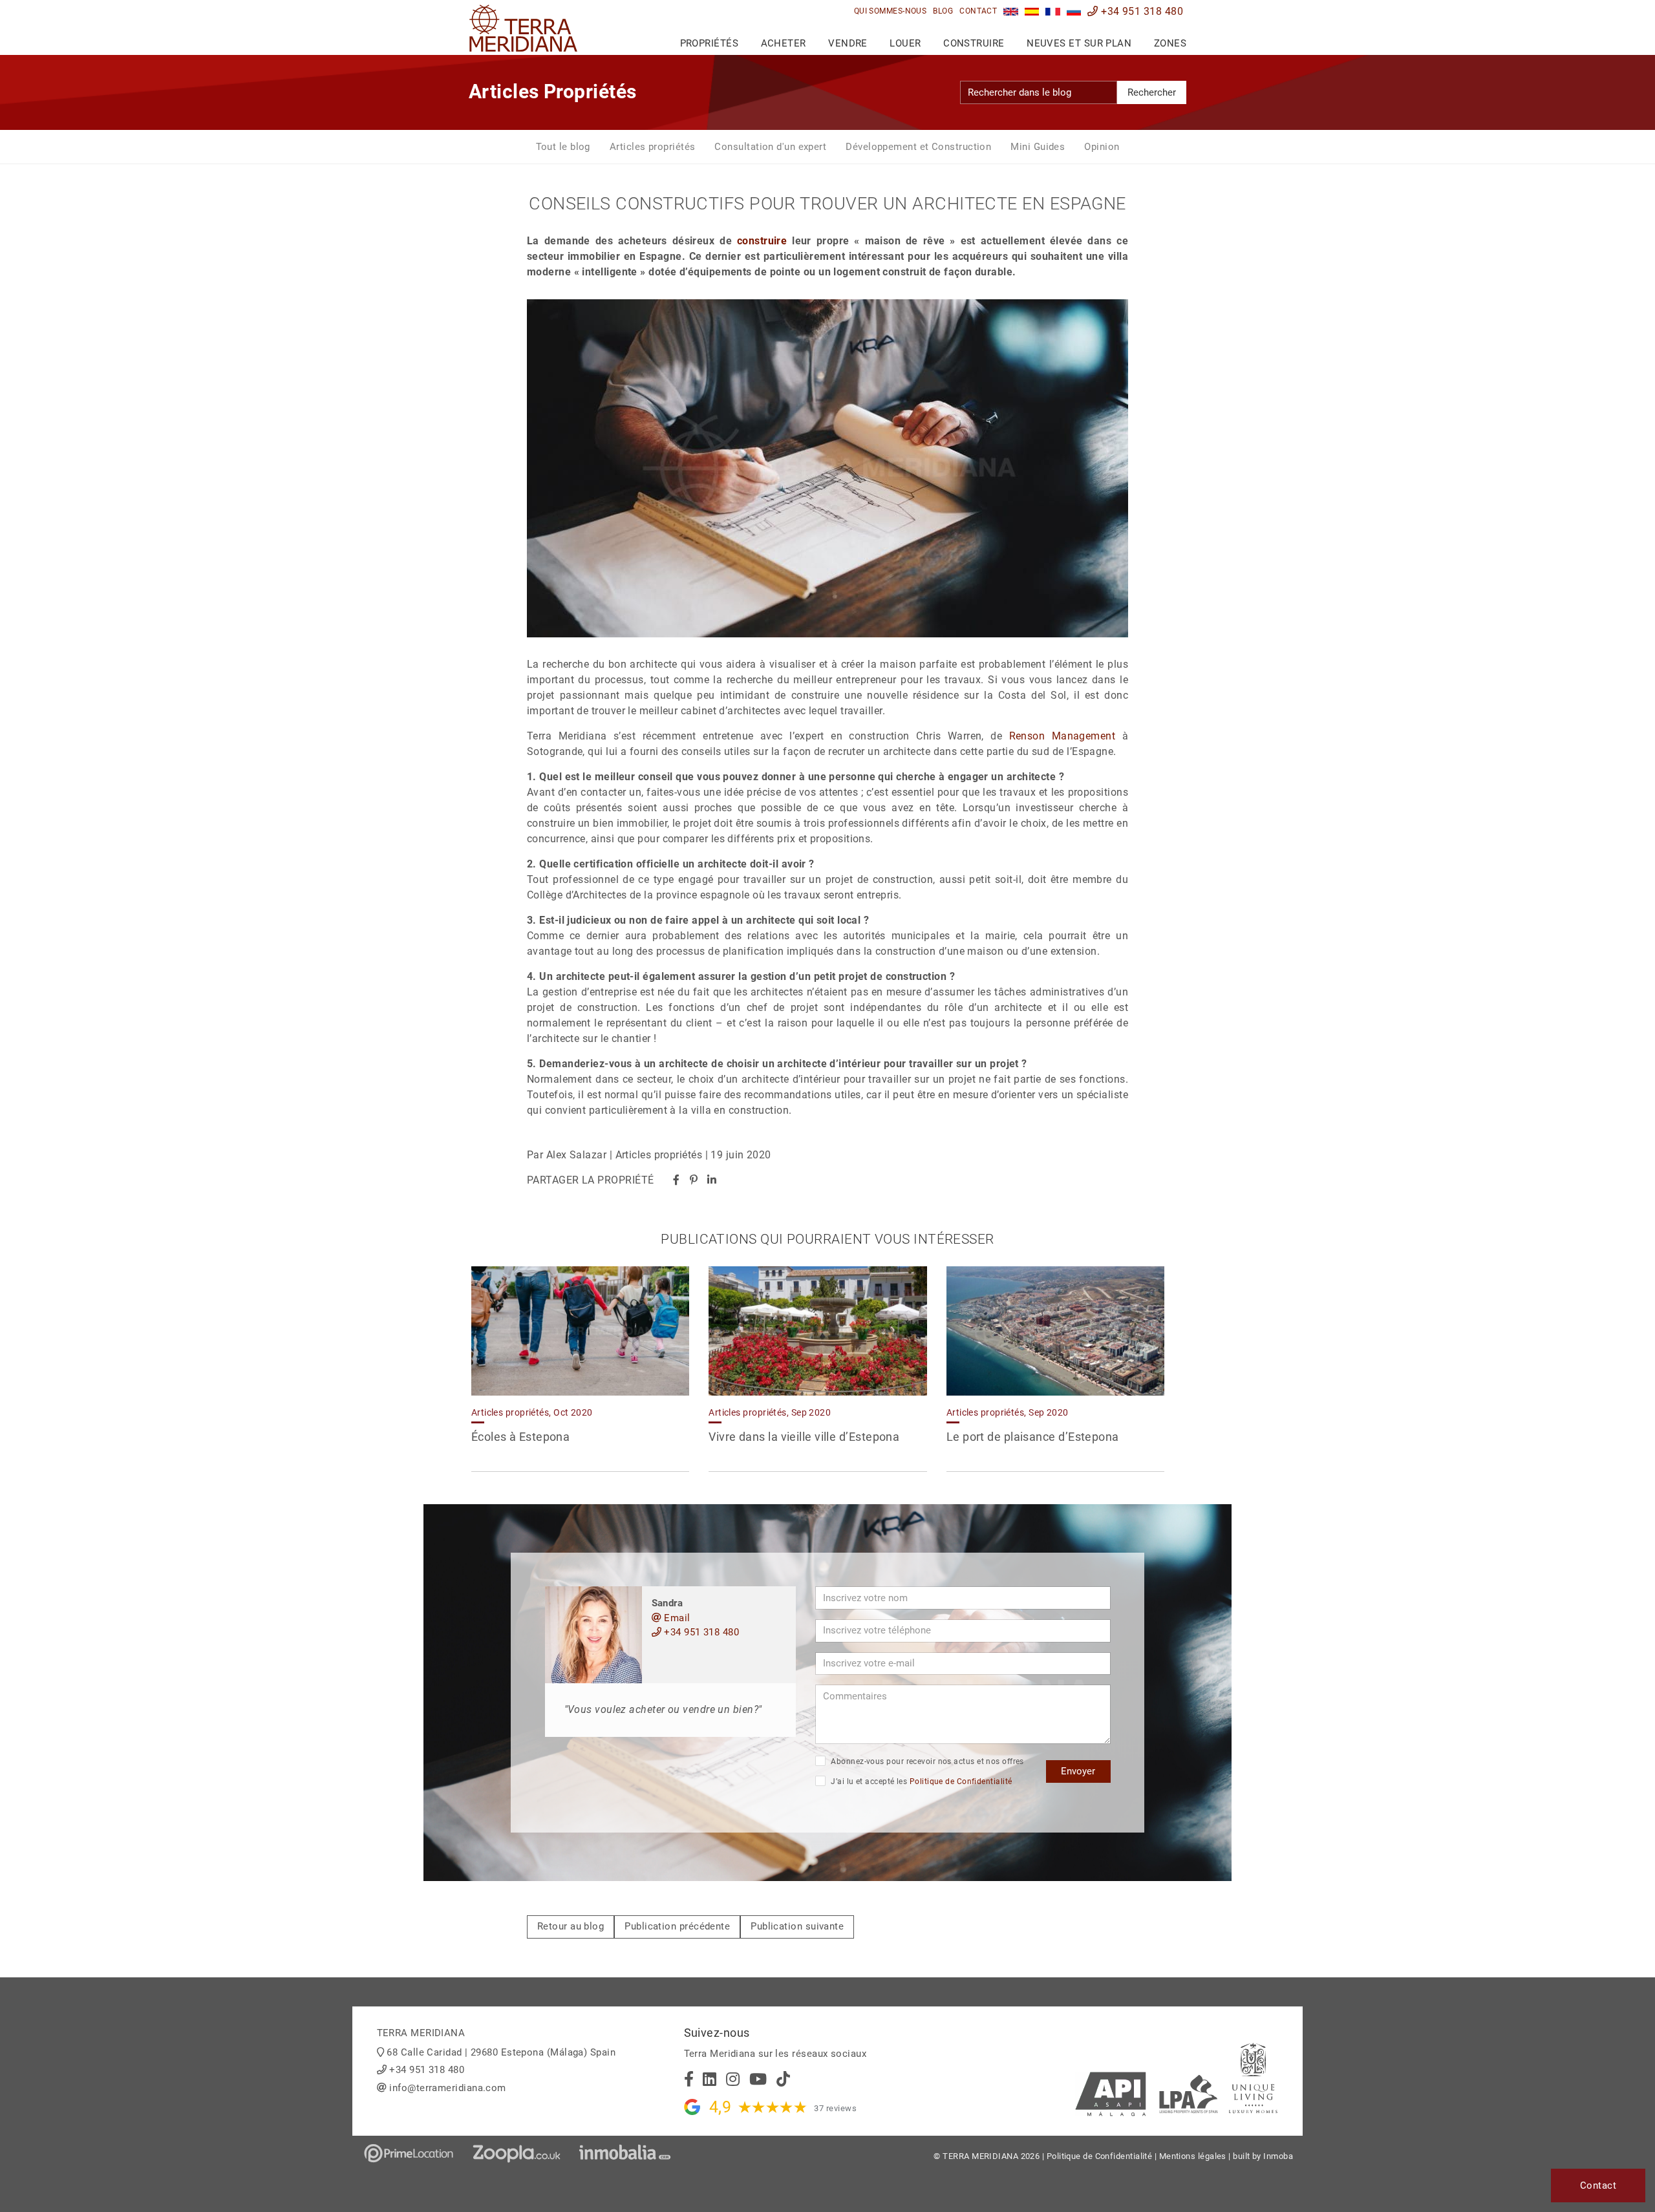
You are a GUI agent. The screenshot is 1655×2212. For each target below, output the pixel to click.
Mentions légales (1193, 2156)
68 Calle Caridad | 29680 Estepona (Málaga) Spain (501, 2052)
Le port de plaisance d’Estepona (1033, 1437)
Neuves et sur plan (1079, 43)
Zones (1170, 43)
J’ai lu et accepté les (920, 1781)
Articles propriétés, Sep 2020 (770, 1412)
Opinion (1102, 147)
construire (762, 241)
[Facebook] (676, 1180)
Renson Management (1062, 736)
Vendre (848, 43)
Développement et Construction (918, 147)
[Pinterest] (694, 1180)
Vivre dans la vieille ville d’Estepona (804, 1437)
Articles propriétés (653, 147)
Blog (943, 11)
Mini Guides (1038, 147)
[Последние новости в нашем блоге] (1074, 11)
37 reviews (835, 2108)
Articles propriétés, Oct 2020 (532, 1412)
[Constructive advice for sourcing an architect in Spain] (1011, 11)
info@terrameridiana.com (447, 2088)
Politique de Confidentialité (961, 1781)
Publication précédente (677, 1926)
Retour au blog (571, 1926)
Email (676, 1618)
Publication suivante (797, 1926)
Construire (974, 43)
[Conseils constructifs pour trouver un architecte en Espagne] (1053, 11)
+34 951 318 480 (1141, 11)
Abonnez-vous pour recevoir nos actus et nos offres (926, 1761)
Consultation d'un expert (770, 147)
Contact (978, 11)
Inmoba (1278, 2156)
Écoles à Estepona (521, 1437)
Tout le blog (563, 147)
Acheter (784, 43)
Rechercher (1152, 92)
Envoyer (1078, 1771)
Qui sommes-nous (891, 11)
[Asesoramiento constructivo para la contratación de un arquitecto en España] (1032, 11)
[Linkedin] (712, 1180)
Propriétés (710, 43)
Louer (905, 43)
